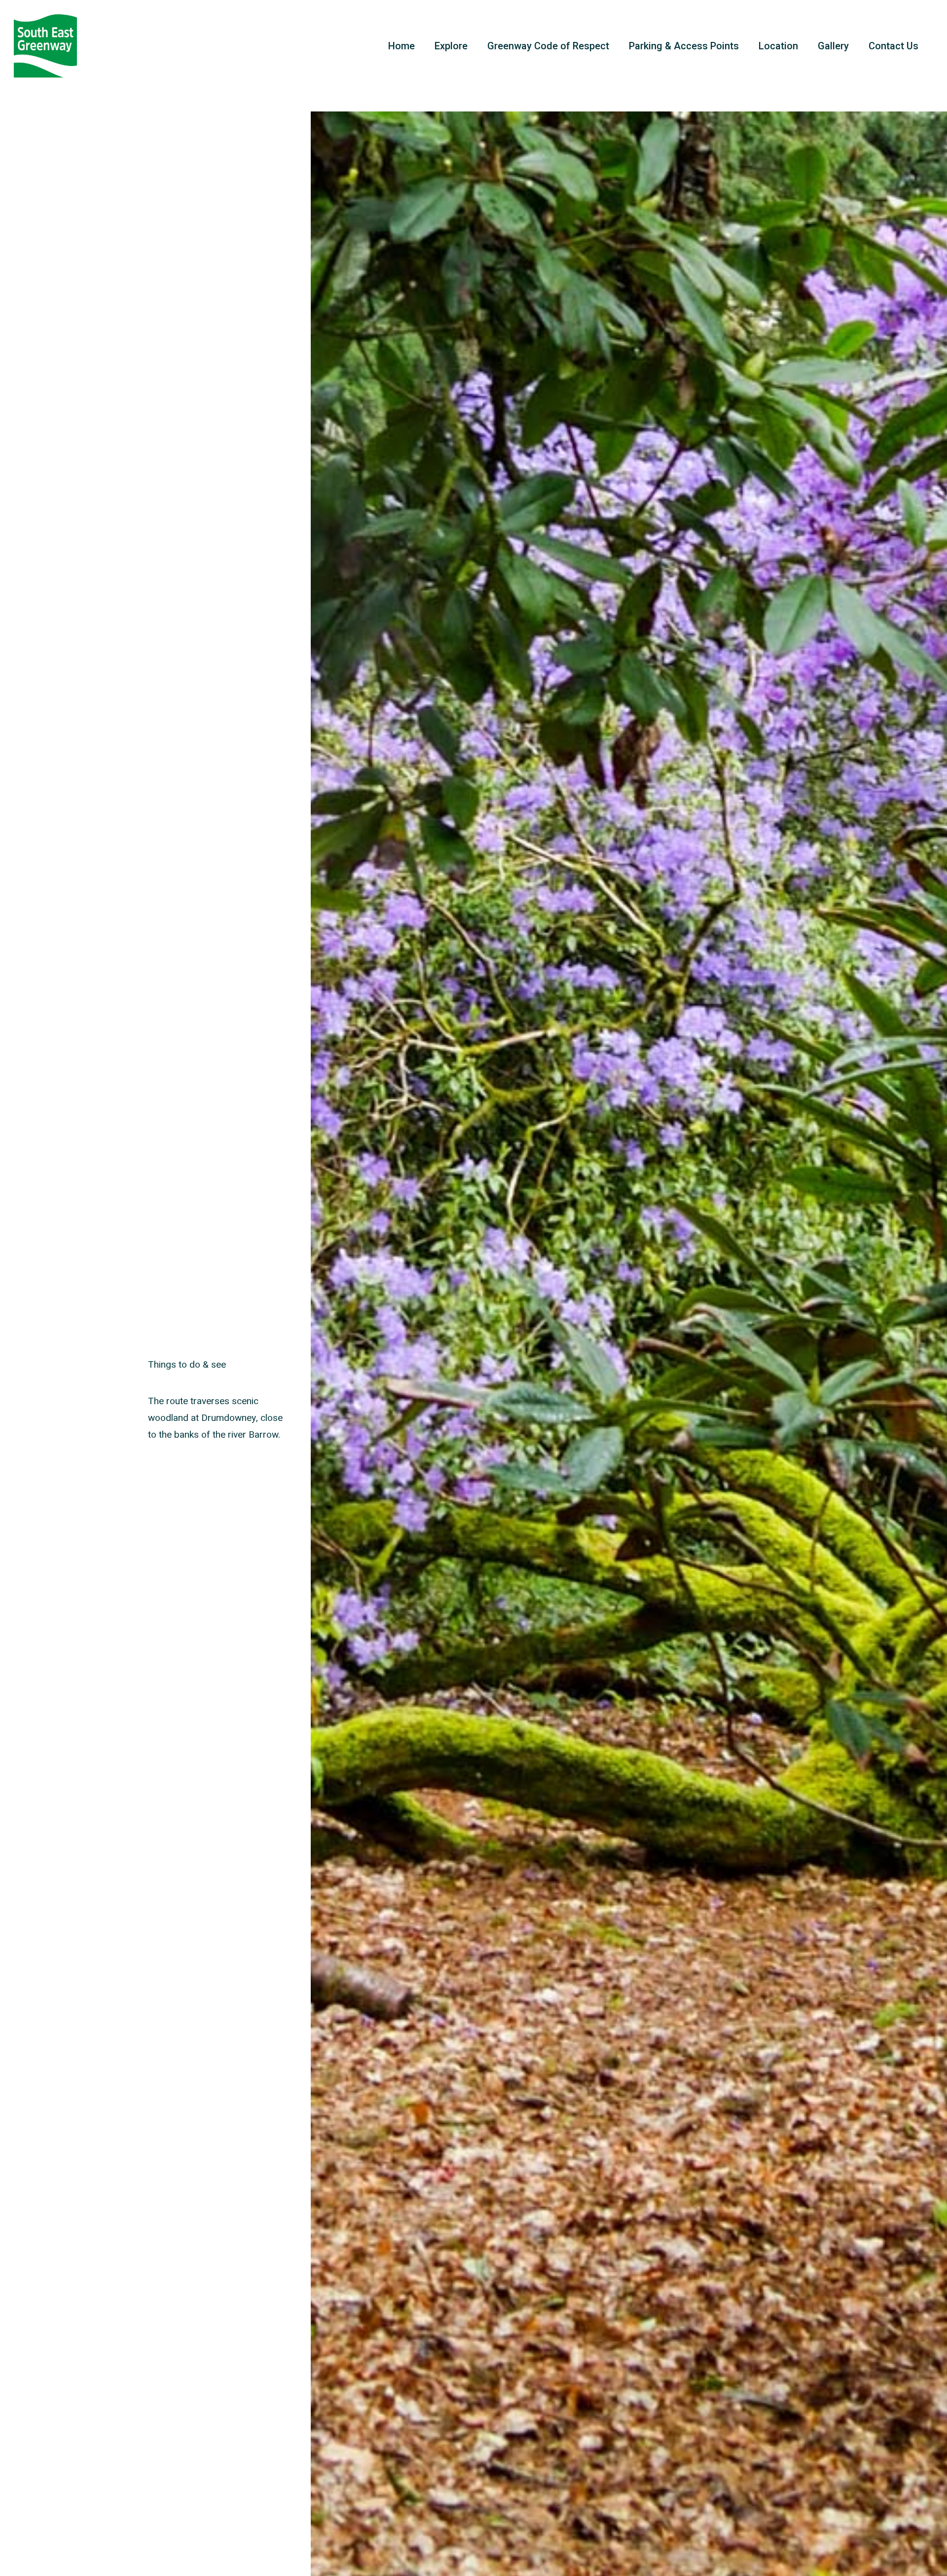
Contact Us (893, 46)
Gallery (833, 46)
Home (401, 46)
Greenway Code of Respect (548, 46)
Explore (451, 46)
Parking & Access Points (684, 46)
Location (778, 46)
